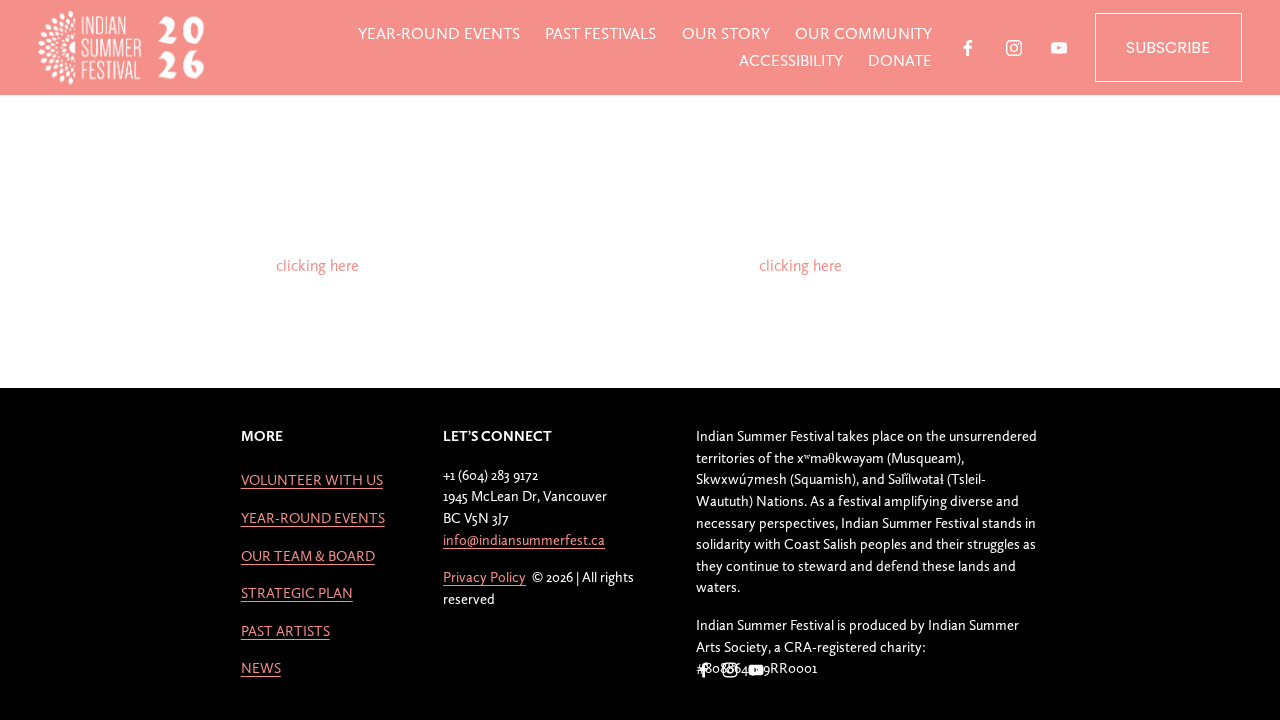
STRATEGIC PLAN (297, 592)
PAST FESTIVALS (600, 33)
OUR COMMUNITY (863, 33)
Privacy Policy (484, 576)
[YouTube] (1059, 48)
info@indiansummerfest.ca (524, 539)
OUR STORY (726, 33)
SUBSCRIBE (1168, 47)
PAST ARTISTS (285, 630)
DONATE (900, 60)
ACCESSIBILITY (791, 60)
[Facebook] (968, 48)
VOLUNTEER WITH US (312, 479)
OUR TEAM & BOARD (308, 555)
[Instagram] (1014, 48)
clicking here (317, 265)
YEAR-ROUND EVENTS (439, 33)
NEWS (261, 667)
